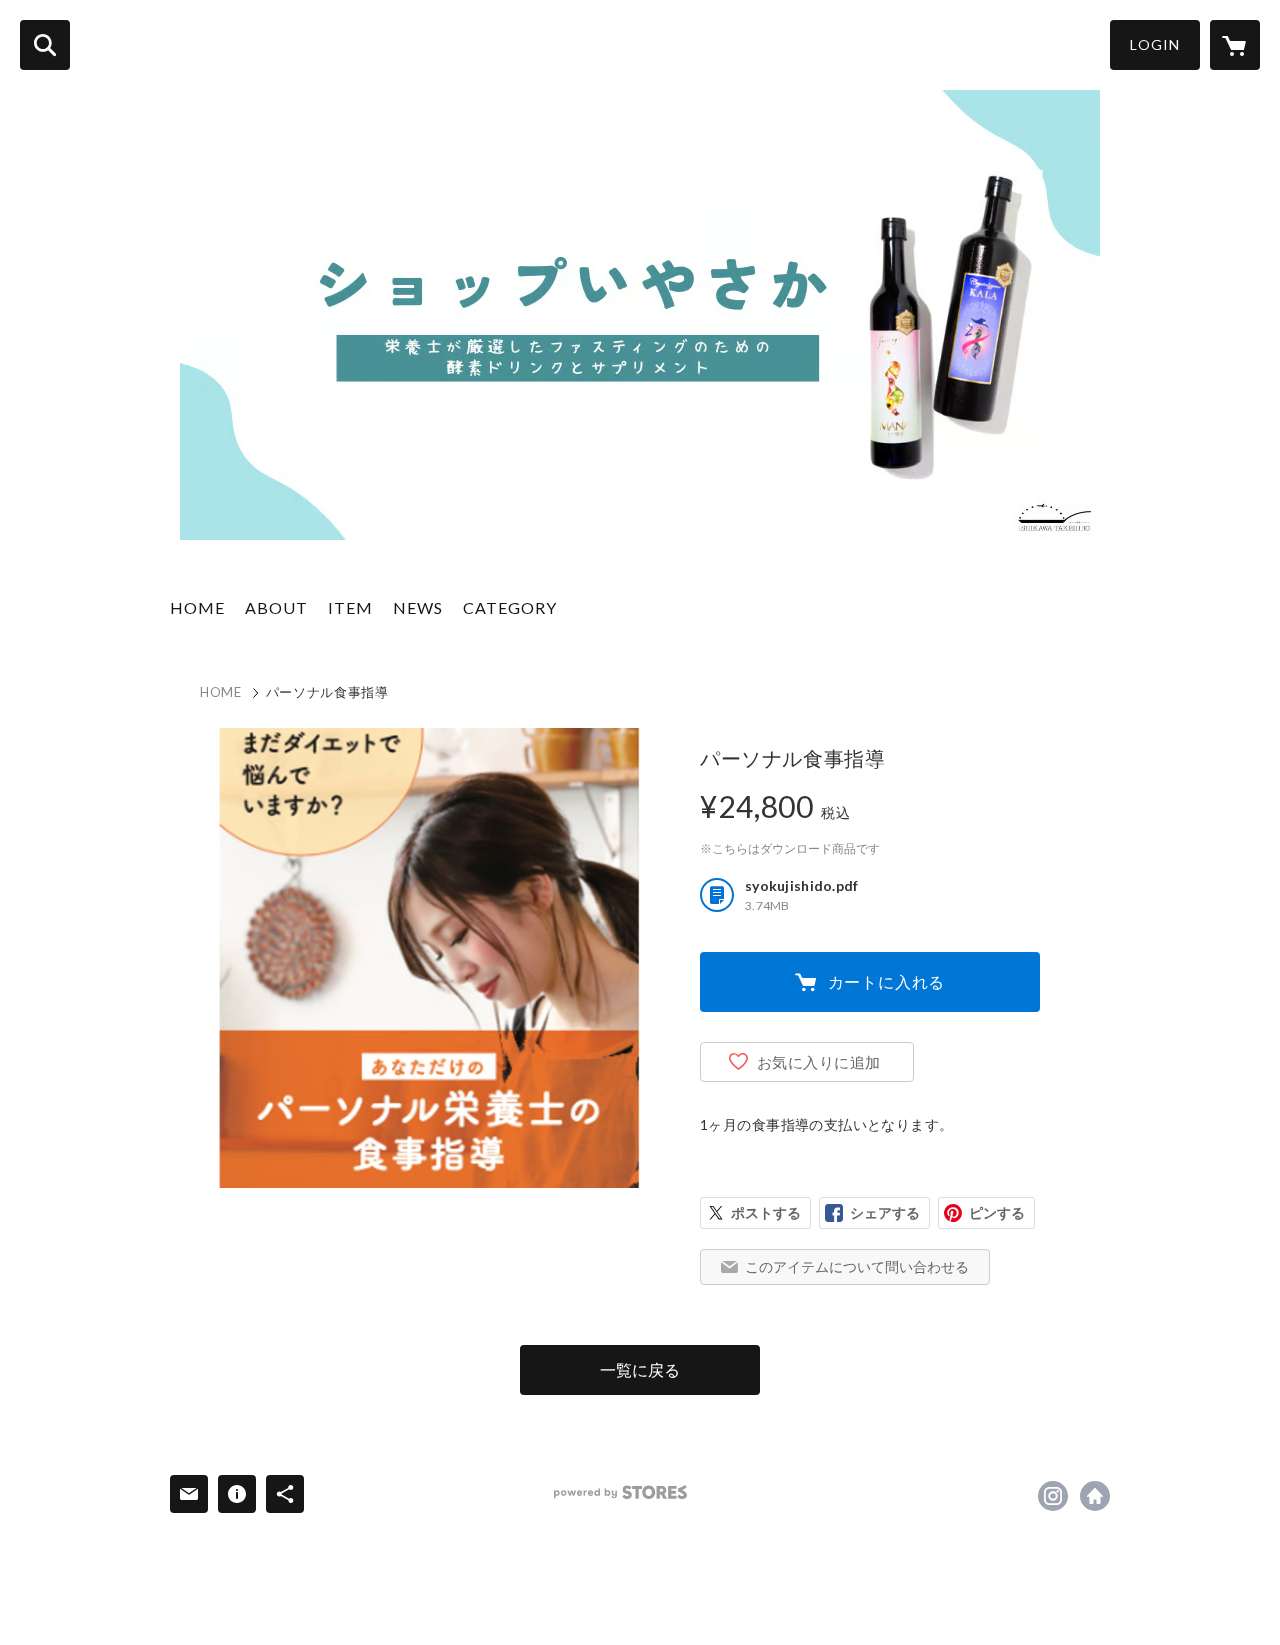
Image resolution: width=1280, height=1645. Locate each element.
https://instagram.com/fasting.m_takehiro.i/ (1053, 1496)
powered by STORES (620, 1492)
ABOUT (276, 607)
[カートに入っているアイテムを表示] (1235, 45)
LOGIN (1155, 44)
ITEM (350, 607)
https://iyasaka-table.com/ (1095, 1496)
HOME (197, 607)
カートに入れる (887, 981)
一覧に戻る (640, 1369)
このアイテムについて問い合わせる (857, 1266)
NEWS (418, 607)
